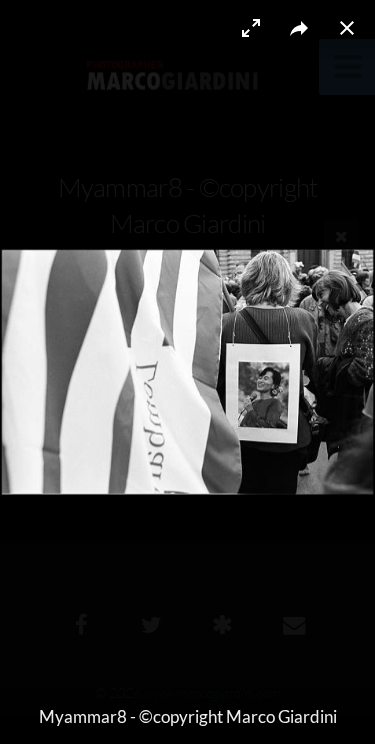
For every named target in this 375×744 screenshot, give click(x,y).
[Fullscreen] (251, 28)
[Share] (299, 28)
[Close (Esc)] (347, 28)
